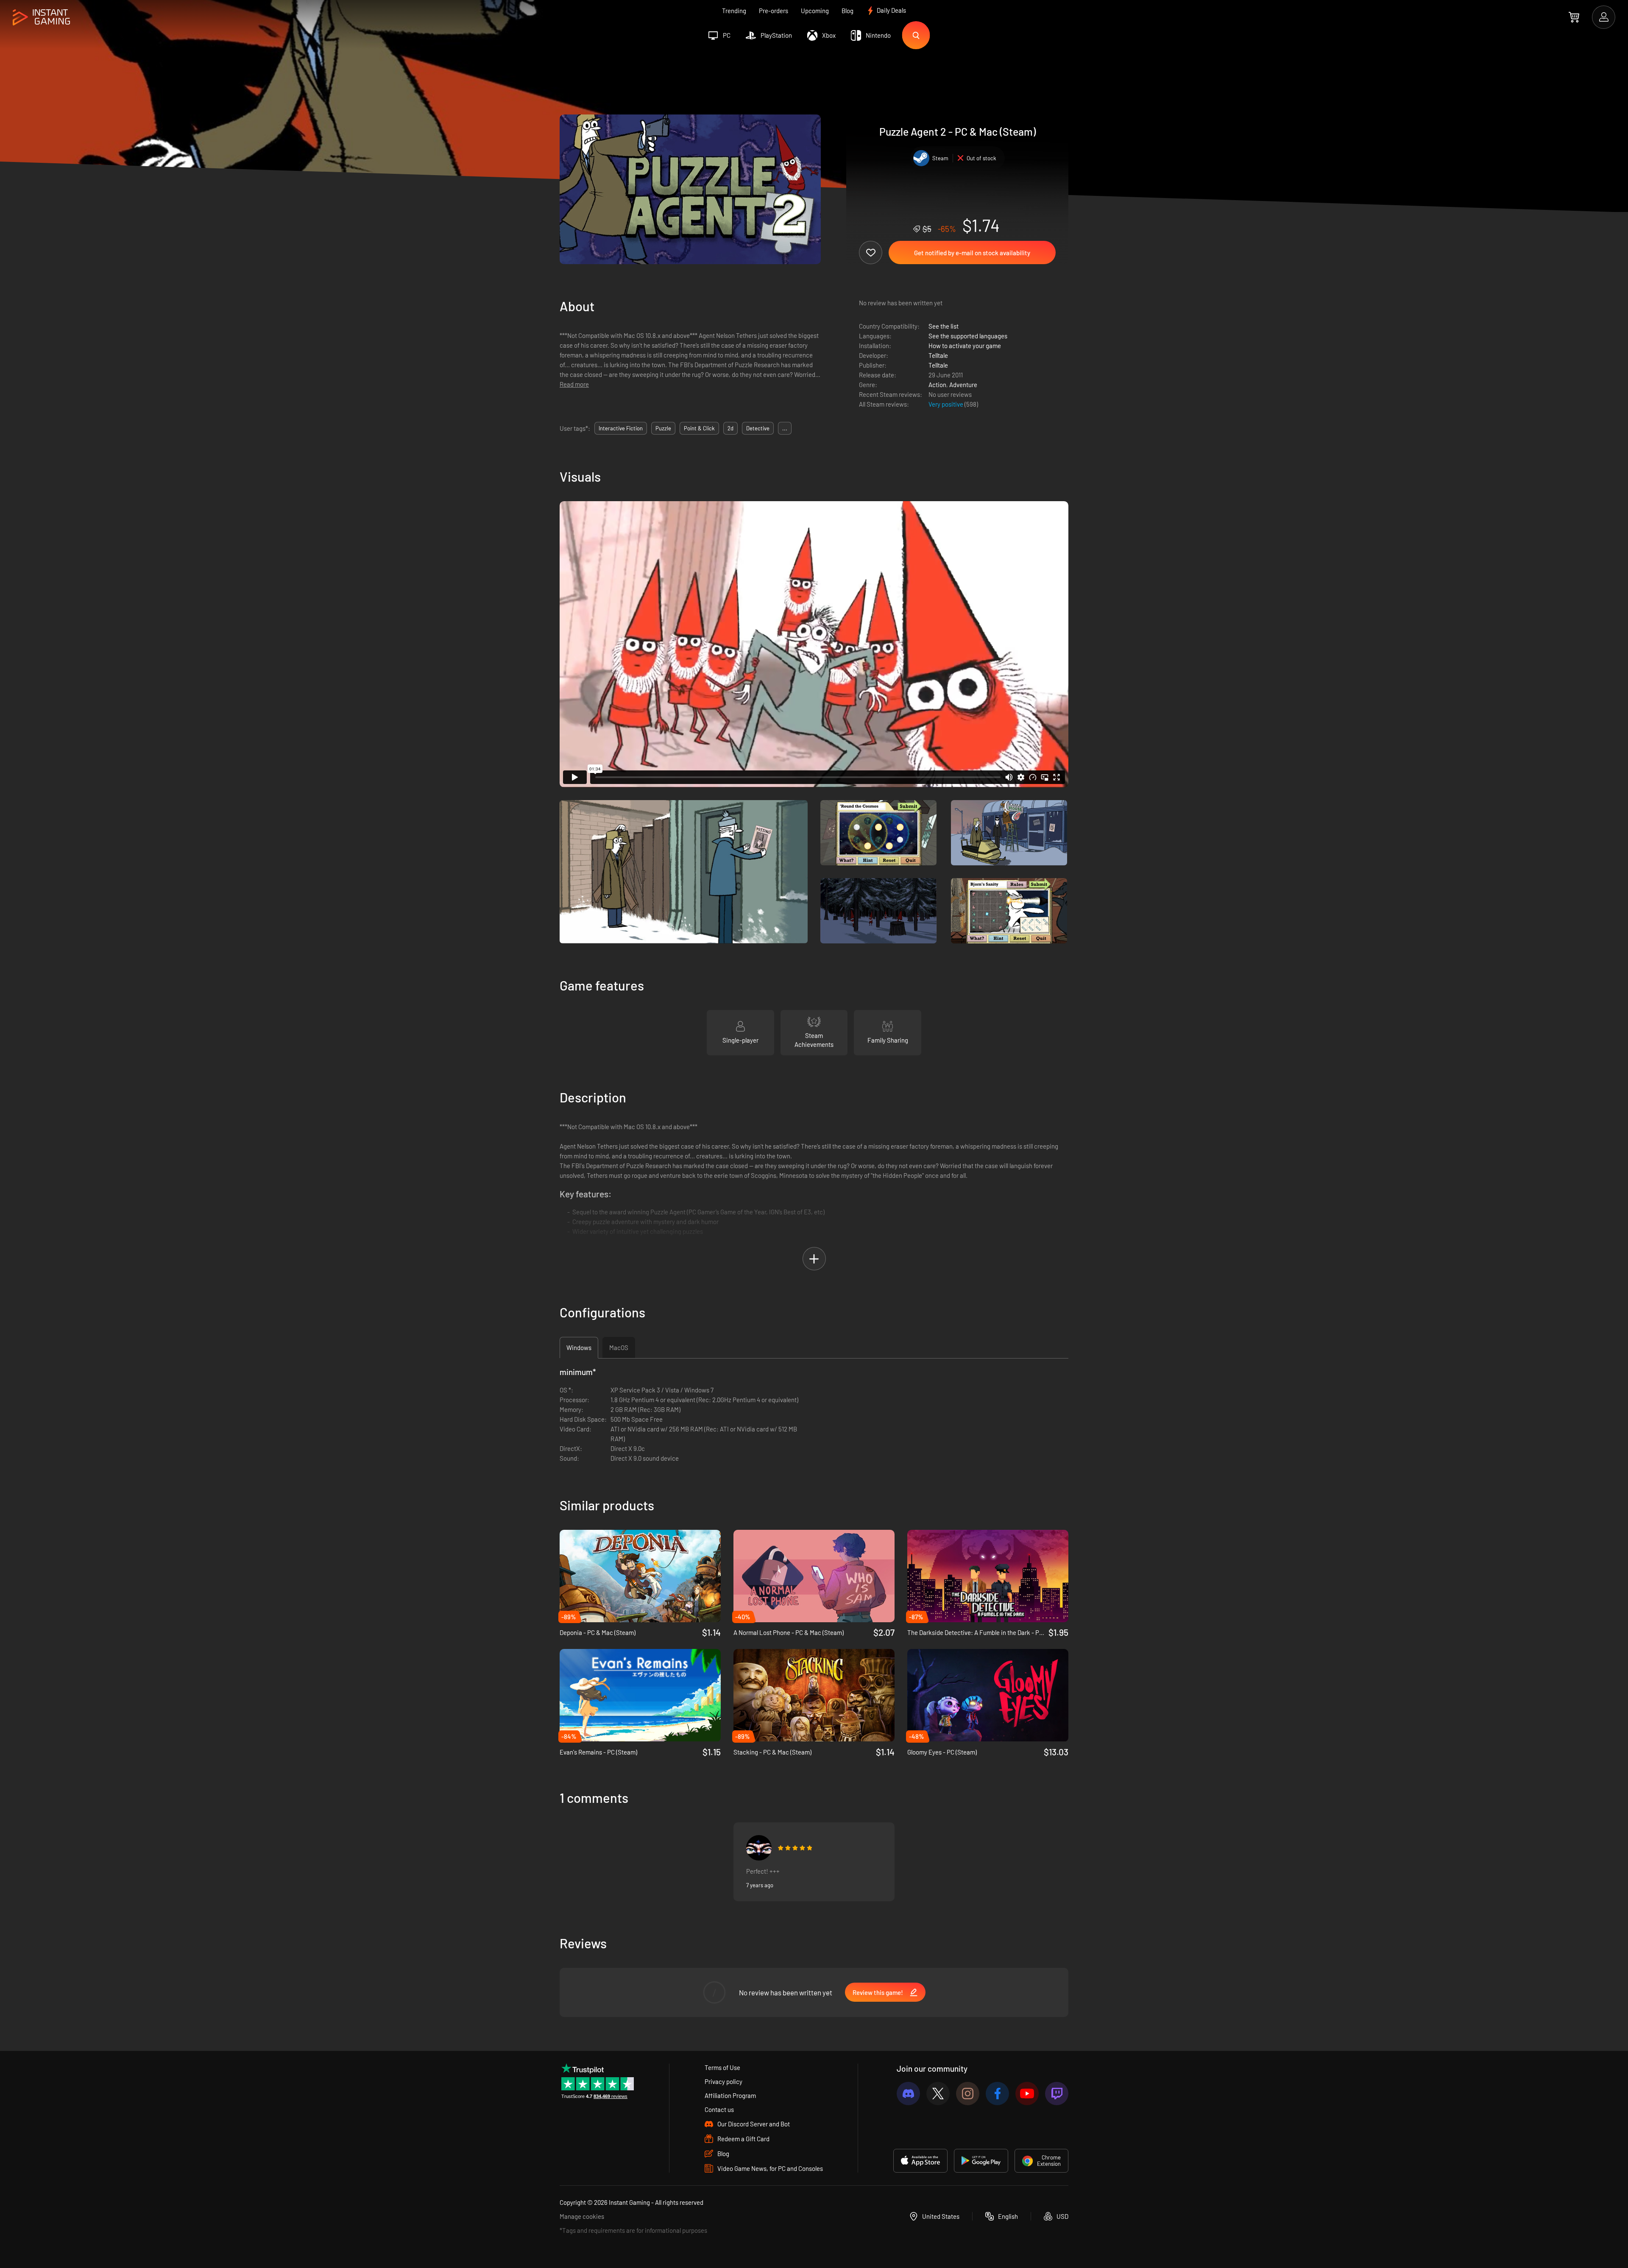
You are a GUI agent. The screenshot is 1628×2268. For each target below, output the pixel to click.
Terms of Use (722, 2067)
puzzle (663, 428)
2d (730, 428)
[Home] (41, 18)
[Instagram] (968, 2094)
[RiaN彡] (759, 1848)
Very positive (946, 404)
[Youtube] (1027, 2094)
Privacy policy (723, 2081)
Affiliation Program (730, 2095)
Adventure (963, 385)
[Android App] (981, 2161)
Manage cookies (582, 2216)
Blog (847, 11)
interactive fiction (621, 428)
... (785, 428)
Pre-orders (774, 11)
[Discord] (908, 2094)
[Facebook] (997, 2094)
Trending (734, 11)
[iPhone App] (920, 2161)
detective (758, 428)
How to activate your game (965, 346)
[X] (938, 2094)
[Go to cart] (1574, 17)
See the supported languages (968, 336)
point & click (699, 428)
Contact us (719, 2109)
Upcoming (815, 11)
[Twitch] (1057, 2094)
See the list (944, 326)
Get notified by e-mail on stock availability (972, 253)
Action (937, 385)
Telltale (938, 355)
